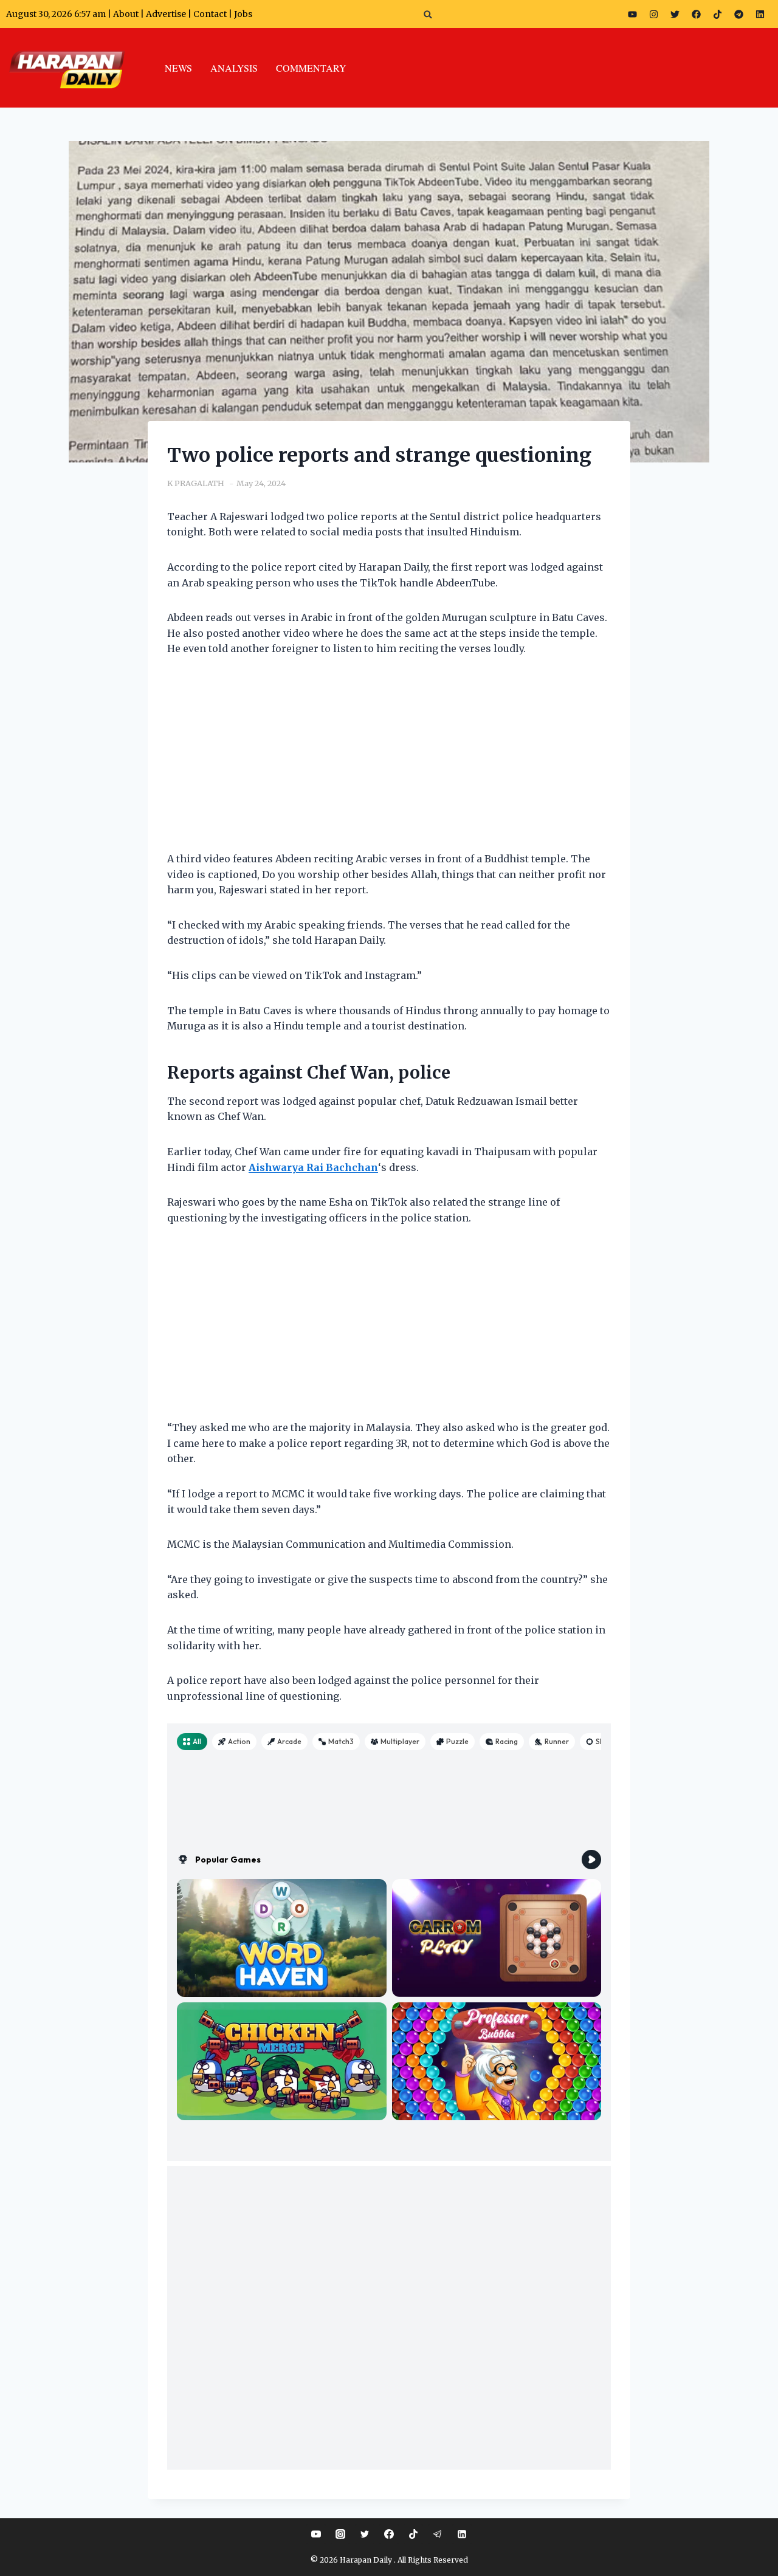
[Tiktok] (718, 14)
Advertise (166, 14)
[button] (428, 14)
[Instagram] (654, 14)
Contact (211, 14)
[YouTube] (316, 2534)
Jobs (243, 14)
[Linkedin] (462, 2534)
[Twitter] (675, 14)
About (126, 14)
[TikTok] (413, 2534)
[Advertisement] (389, 761)
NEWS (178, 68)
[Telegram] (739, 14)
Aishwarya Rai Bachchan (313, 1167)
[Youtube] (633, 14)
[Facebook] (697, 14)
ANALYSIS (234, 68)
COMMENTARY (311, 68)
